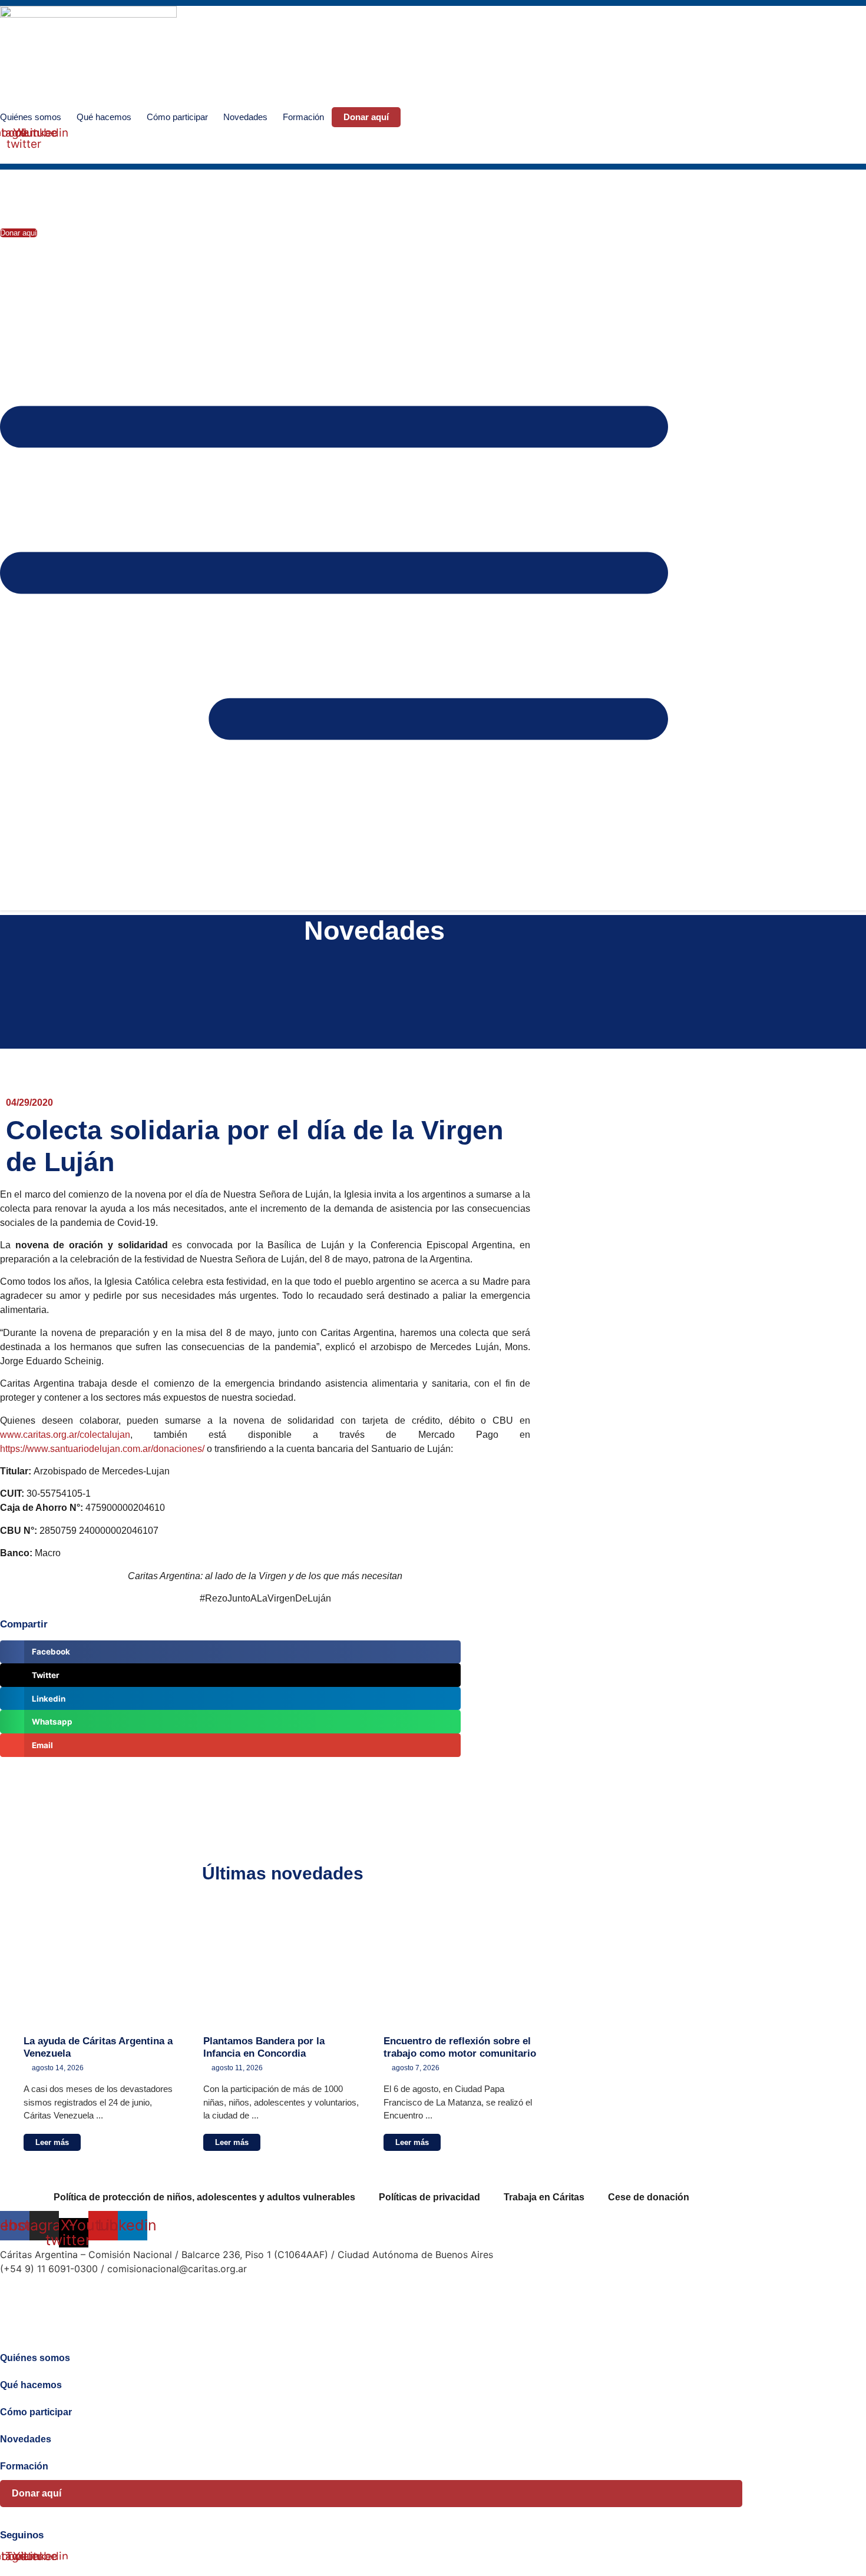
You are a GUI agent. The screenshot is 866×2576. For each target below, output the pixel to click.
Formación (303, 117)
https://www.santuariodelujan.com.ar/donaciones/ (102, 1449)
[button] (10, 154)
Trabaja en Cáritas (544, 2197)
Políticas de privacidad (429, 2197)
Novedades (245, 117)
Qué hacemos (104, 117)
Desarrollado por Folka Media (66, 2292)
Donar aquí (366, 117)
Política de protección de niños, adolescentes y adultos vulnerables (204, 2197)
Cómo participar (177, 117)
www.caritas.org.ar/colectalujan (65, 1435)
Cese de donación (649, 2197)
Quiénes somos (31, 117)
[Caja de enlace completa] (102, 2031)
